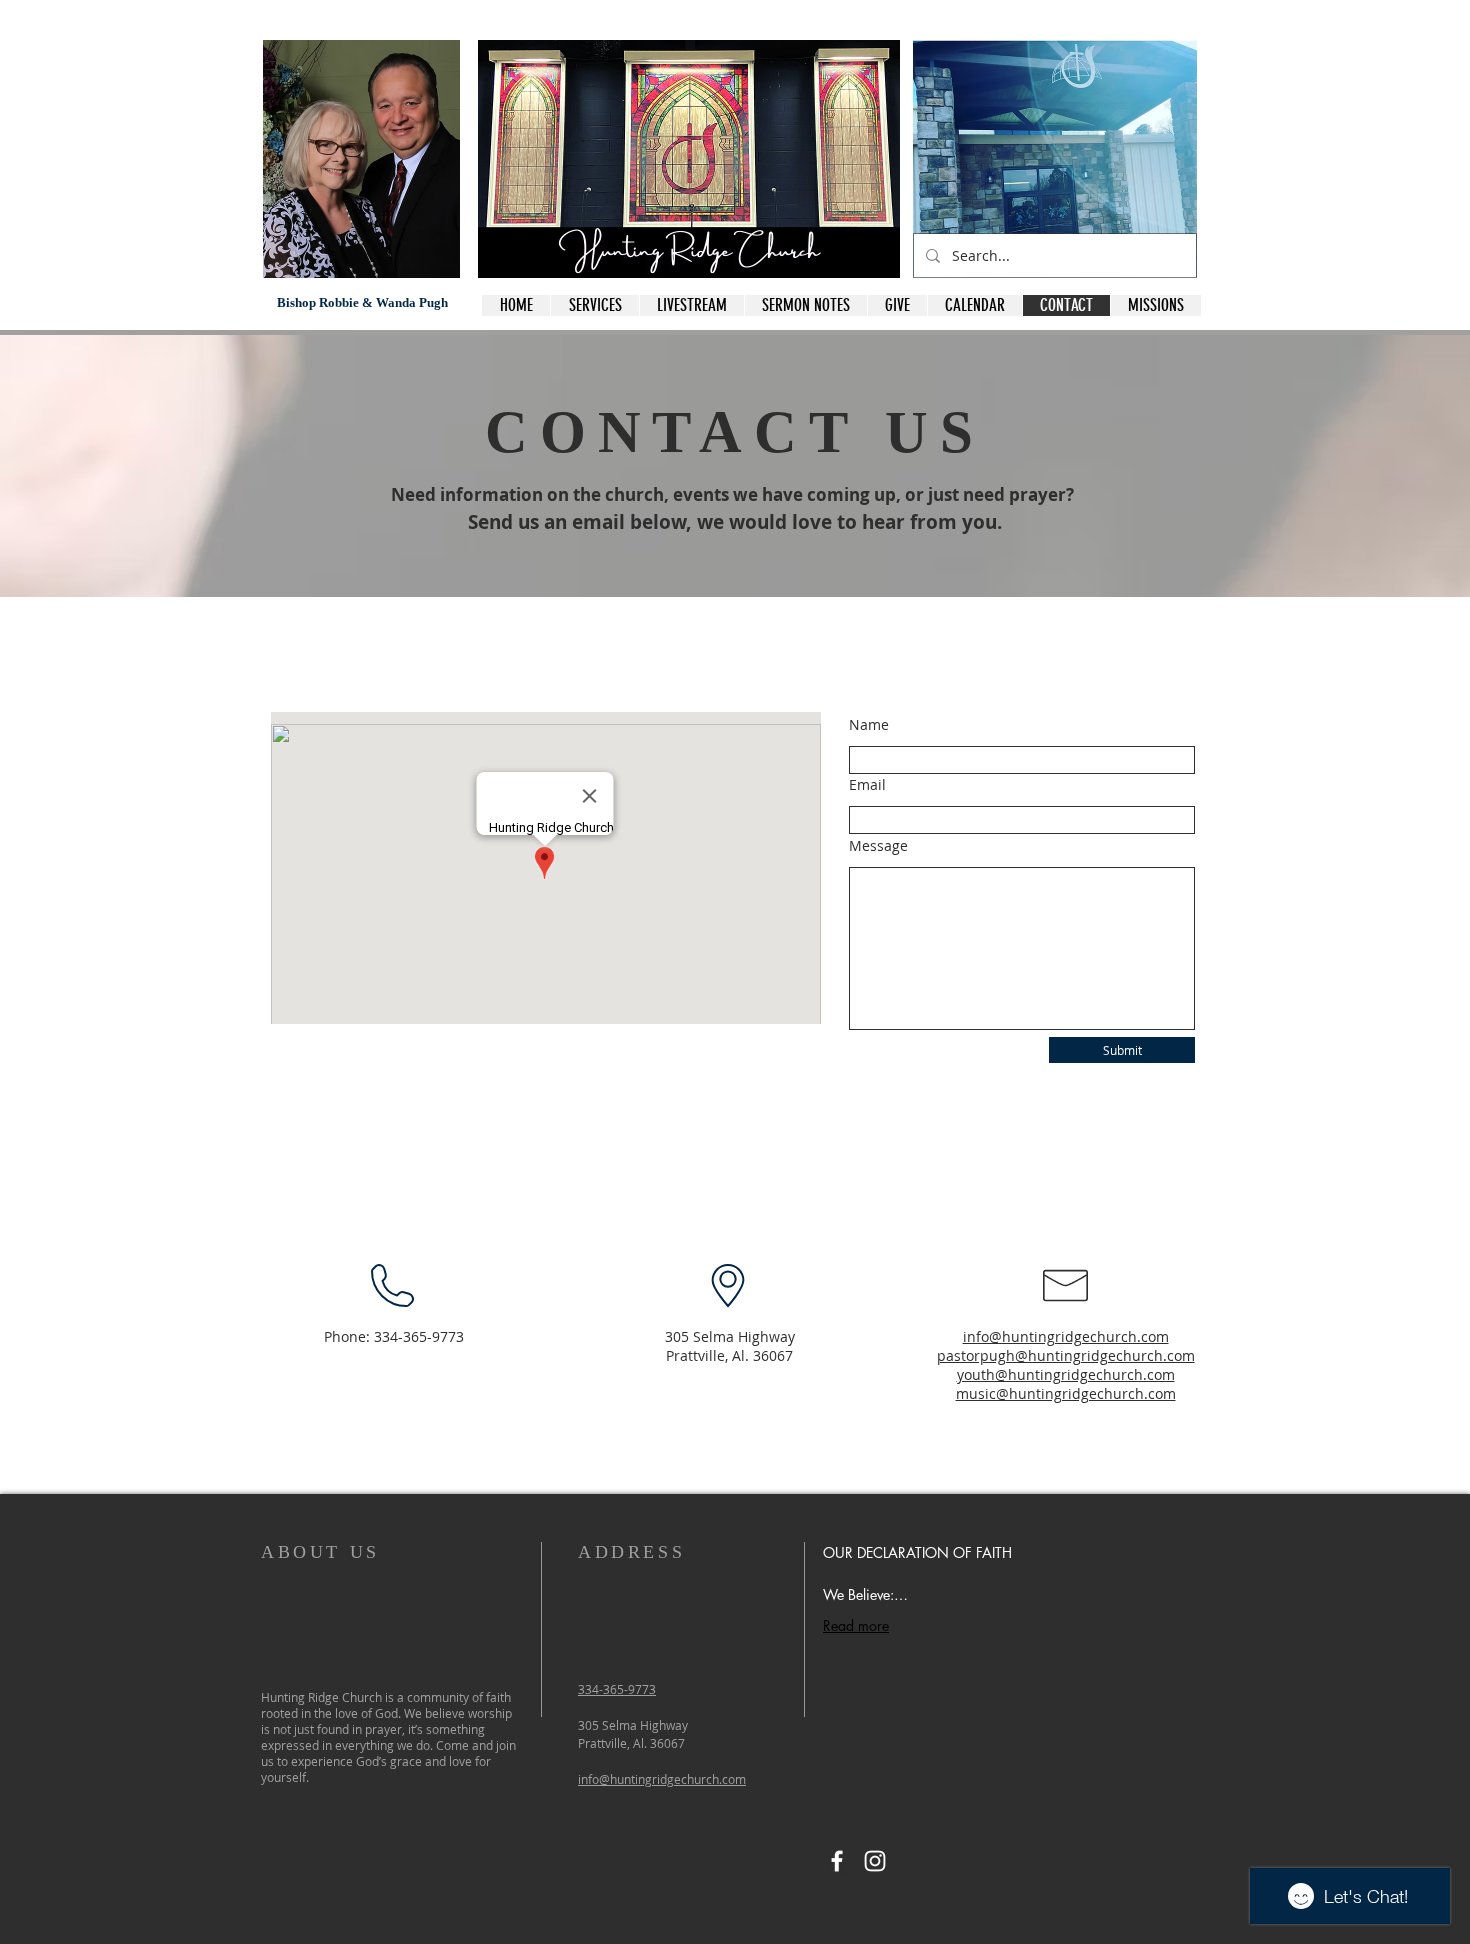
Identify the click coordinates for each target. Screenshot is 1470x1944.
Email (867, 785)
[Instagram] (875, 1861)
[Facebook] (837, 1861)
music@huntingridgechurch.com (1066, 1393)
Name (869, 725)
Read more (856, 1625)
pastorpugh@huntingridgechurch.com (1066, 1355)
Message (878, 846)
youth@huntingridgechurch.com (1066, 1374)
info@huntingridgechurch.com (1066, 1336)
